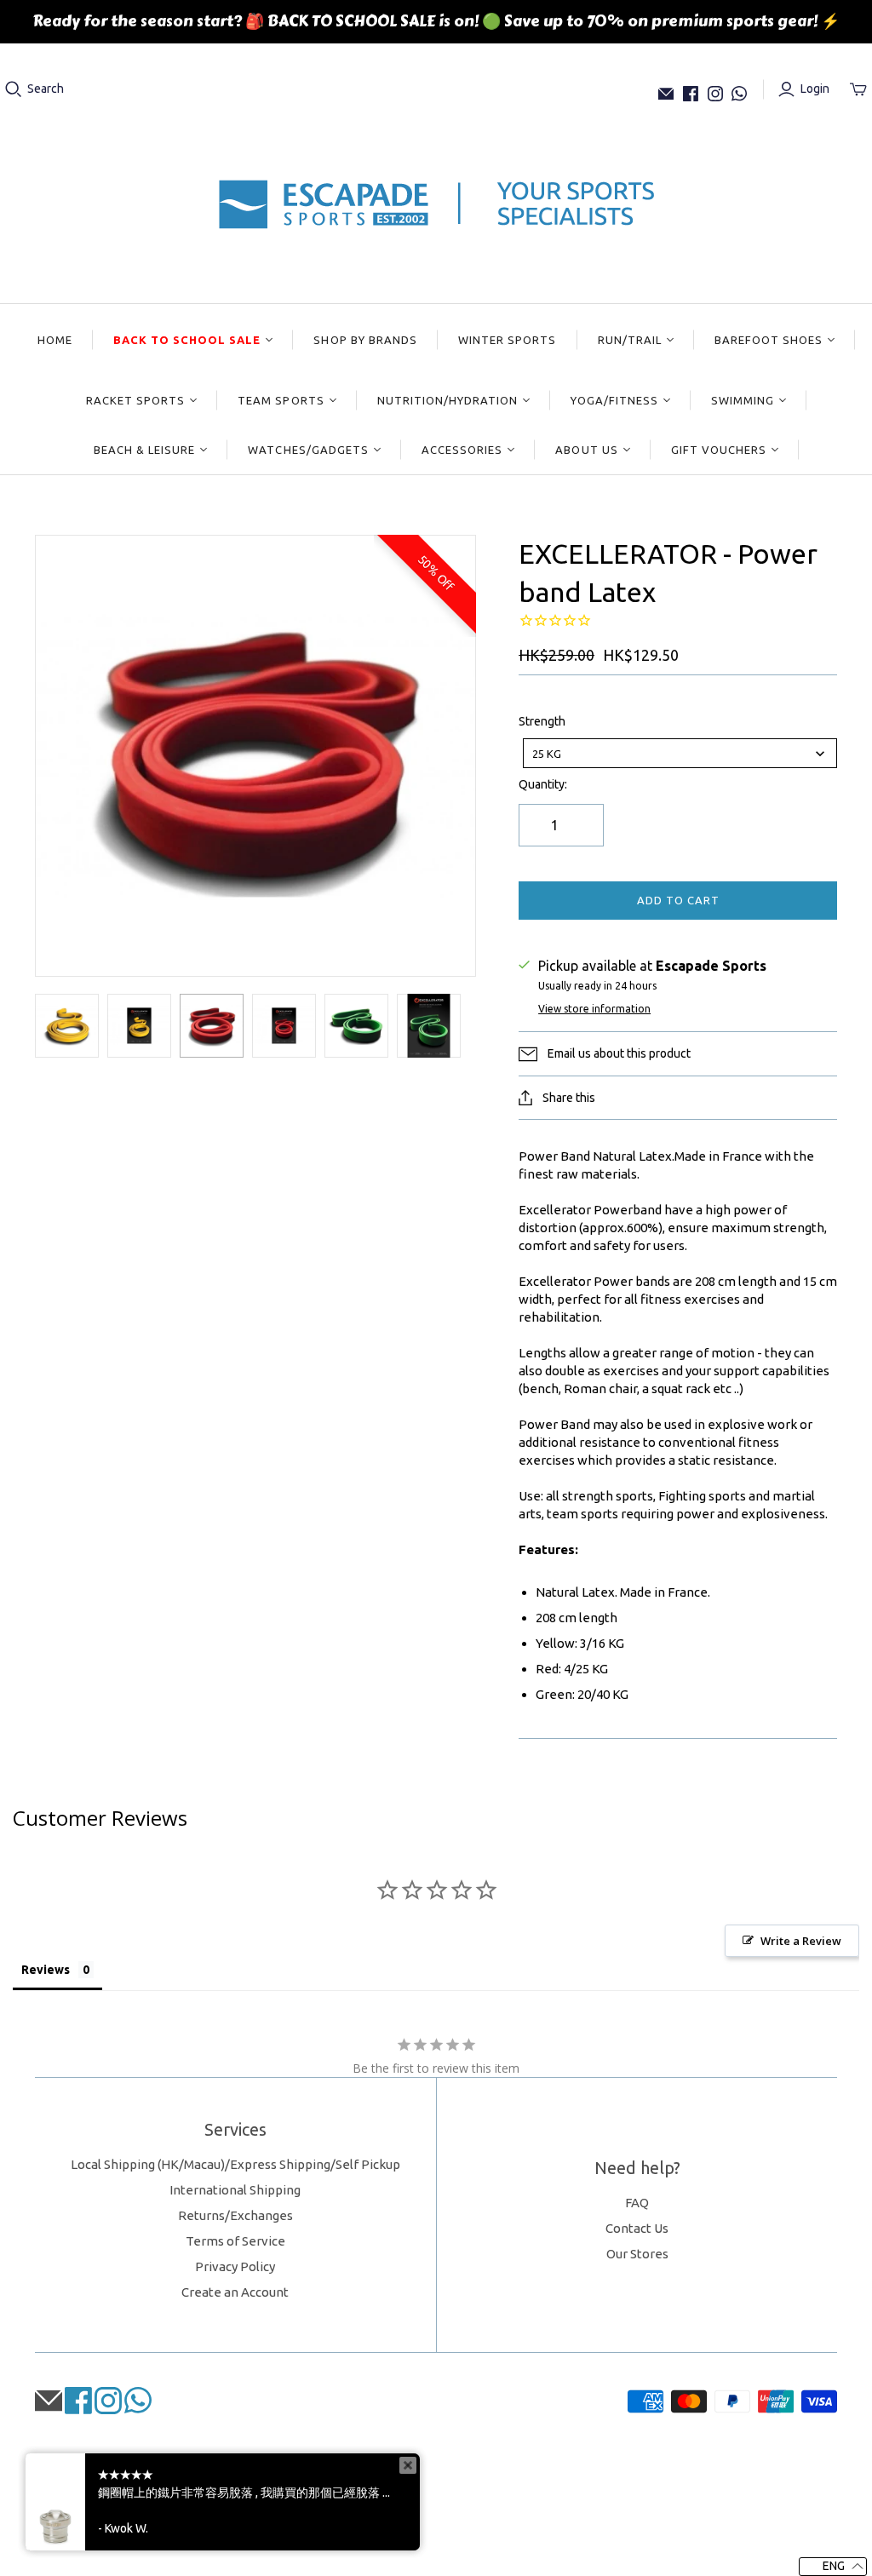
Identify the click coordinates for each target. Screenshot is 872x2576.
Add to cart (678, 900)
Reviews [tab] (46, 1970)
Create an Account (235, 2292)
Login (815, 89)
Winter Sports (508, 340)
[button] (833, 2567)
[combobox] (680, 753)
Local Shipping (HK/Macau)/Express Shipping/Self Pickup (235, 2164)
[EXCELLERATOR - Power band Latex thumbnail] (67, 1026)
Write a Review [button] (801, 1941)
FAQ (637, 2203)
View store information (594, 1009)
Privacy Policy (235, 2266)
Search (46, 89)
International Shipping (235, 2190)
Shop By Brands (365, 340)
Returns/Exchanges (235, 2215)
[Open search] (14, 89)
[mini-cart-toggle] (858, 89)
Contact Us (637, 2228)
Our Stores (637, 2254)
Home (55, 340)
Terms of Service (235, 2241)
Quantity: (543, 784)
